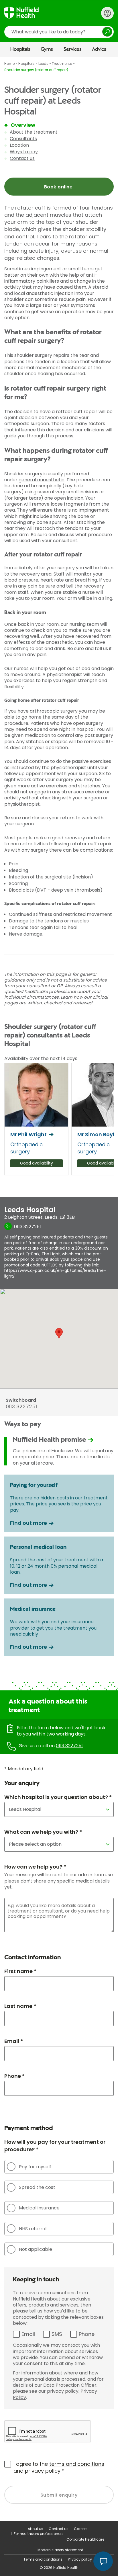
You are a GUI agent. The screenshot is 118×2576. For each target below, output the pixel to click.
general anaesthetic (42, 480)
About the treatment (34, 132)
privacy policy (43, 2471)
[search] (59, 32)
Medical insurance (39, 2208)
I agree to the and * (59, 2467)
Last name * (20, 2006)
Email (28, 2334)
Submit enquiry (59, 2495)
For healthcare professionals (39, 2534)
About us (36, 2529)
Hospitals (20, 49)
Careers (81, 2529)
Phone (87, 2334)
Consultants (23, 139)
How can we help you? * (35, 1867)
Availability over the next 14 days (41, 1058)
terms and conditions (77, 2464)
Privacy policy (80, 2559)
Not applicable (36, 2249)
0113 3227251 (69, 1746)
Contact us (22, 158)
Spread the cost (37, 2187)
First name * (20, 1971)
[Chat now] (103, 2561)
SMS (57, 2334)
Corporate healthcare (85, 2539)
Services (73, 49)
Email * (14, 2041)
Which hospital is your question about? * (58, 1797)
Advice (99, 49)
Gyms (47, 49)
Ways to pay (24, 152)
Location (19, 145)
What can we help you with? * (43, 1832)
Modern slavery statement (60, 2550)
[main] (59, 1289)
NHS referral (33, 2229)
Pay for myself (35, 2167)
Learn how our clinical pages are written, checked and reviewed (56, 1000)
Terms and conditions (43, 2559)
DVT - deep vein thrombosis (69, 890)
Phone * (14, 2076)
